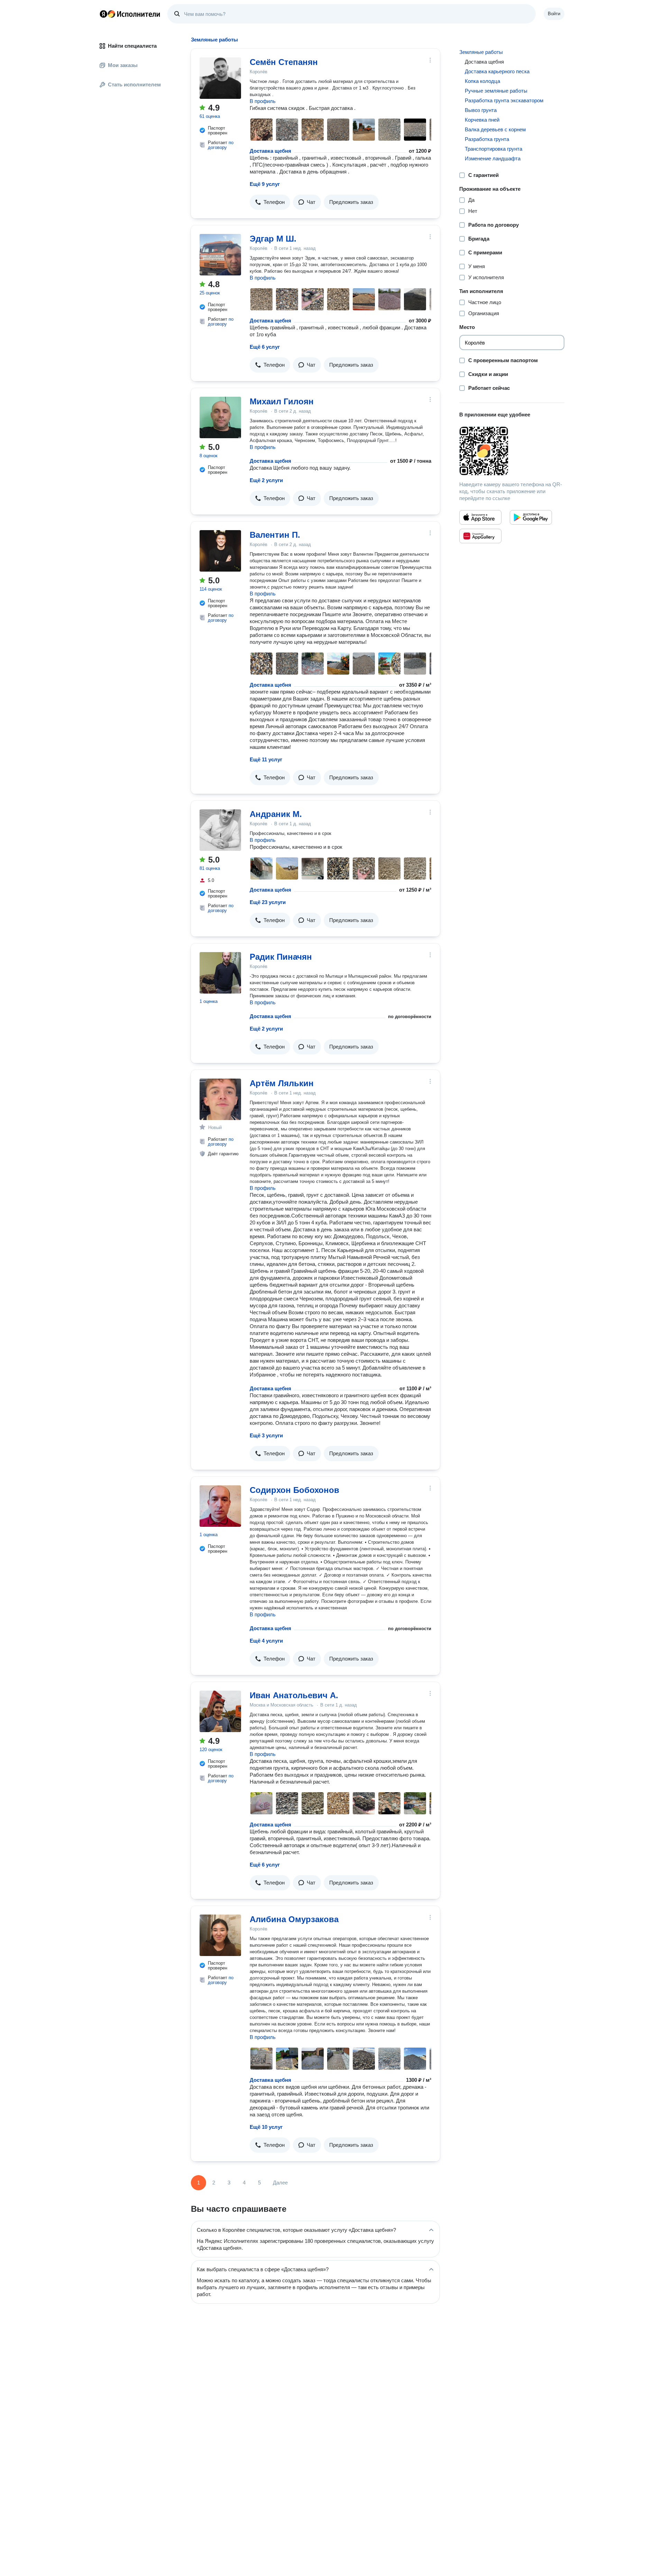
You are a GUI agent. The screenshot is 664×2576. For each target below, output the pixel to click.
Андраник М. (276, 814)
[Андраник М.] (220, 830)
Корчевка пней (482, 120)
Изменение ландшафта (493, 158)
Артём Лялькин (282, 1083)
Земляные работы (481, 52)
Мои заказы (123, 65)
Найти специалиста (132, 46)
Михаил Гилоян (282, 401)
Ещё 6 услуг (265, 347)
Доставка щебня (270, 151)
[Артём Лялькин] (220, 1099)
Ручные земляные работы (496, 91)
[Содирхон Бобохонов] (220, 1506)
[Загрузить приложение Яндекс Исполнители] (512, 451)
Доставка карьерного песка (497, 71)
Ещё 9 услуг (265, 184)
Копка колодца (482, 81)
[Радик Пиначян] (220, 973)
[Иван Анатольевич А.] (220, 1711)
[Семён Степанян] (220, 78)
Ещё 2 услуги (266, 480)
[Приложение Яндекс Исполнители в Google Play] (531, 517)
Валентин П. (275, 535)
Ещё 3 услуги (266, 1435)
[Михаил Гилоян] (220, 417)
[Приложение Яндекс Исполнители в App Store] (480, 517)
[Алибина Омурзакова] (220, 1935)
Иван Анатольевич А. (294, 1695)
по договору (221, 145)
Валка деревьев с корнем (495, 129)
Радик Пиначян (281, 957)
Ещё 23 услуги (268, 902)
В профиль (263, 101)
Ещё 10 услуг (266, 2127)
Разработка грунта (487, 139)
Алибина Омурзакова (294, 1919)
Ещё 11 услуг (266, 759)
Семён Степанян (284, 62)
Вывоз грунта (481, 110)
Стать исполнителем (134, 84)
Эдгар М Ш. (273, 239)
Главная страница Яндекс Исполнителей (130, 14)
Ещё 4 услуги (266, 1641)
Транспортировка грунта (494, 149)
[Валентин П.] (220, 551)
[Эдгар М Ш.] (220, 255)
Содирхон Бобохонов (294, 1490)
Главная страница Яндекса (103, 14)
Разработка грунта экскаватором (504, 100)
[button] (270, 202)
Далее (280, 2183)
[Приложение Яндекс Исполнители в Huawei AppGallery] (480, 536)
